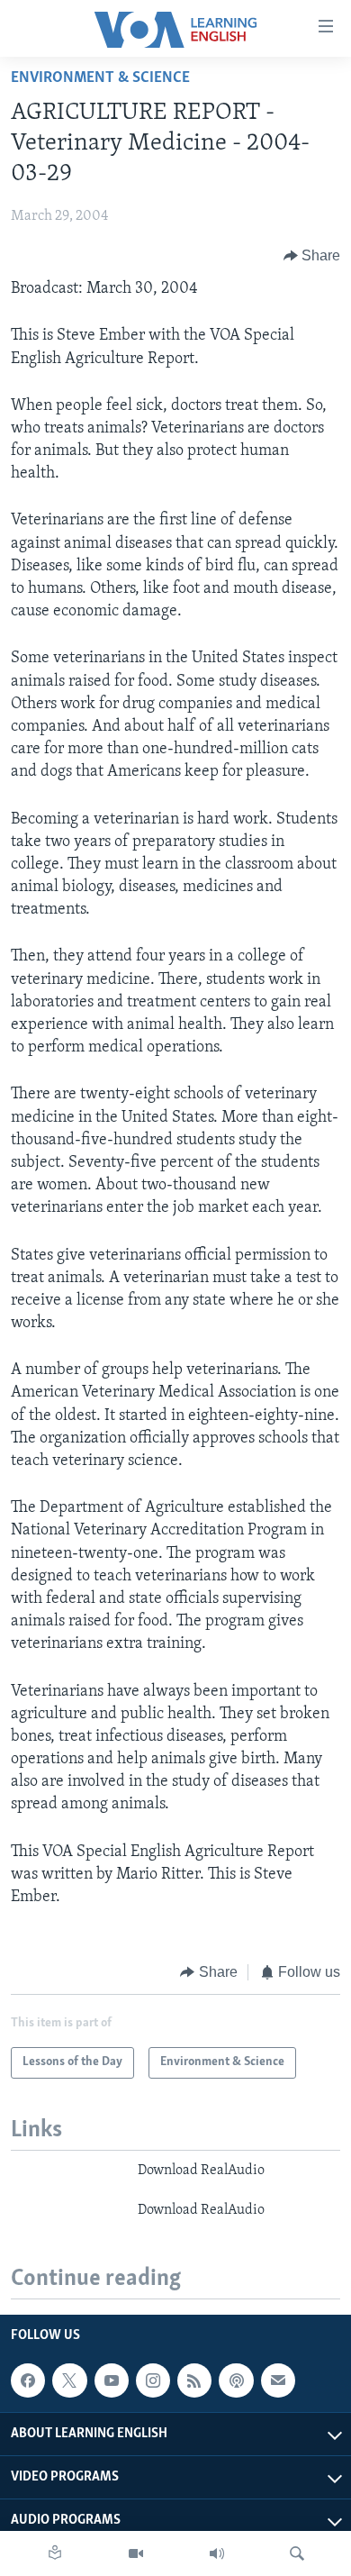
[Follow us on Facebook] (28, 2380)
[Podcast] (236, 2380)
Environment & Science (100, 78)
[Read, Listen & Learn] (55, 2553)
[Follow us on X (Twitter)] (69, 2380)
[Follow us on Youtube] (112, 2380)
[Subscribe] (278, 2380)
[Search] (297, 2553)
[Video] (136, 2553)
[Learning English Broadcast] (217, 2553)
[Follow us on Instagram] (153, 2380)
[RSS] (194, 2380)
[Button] (312, 256)
